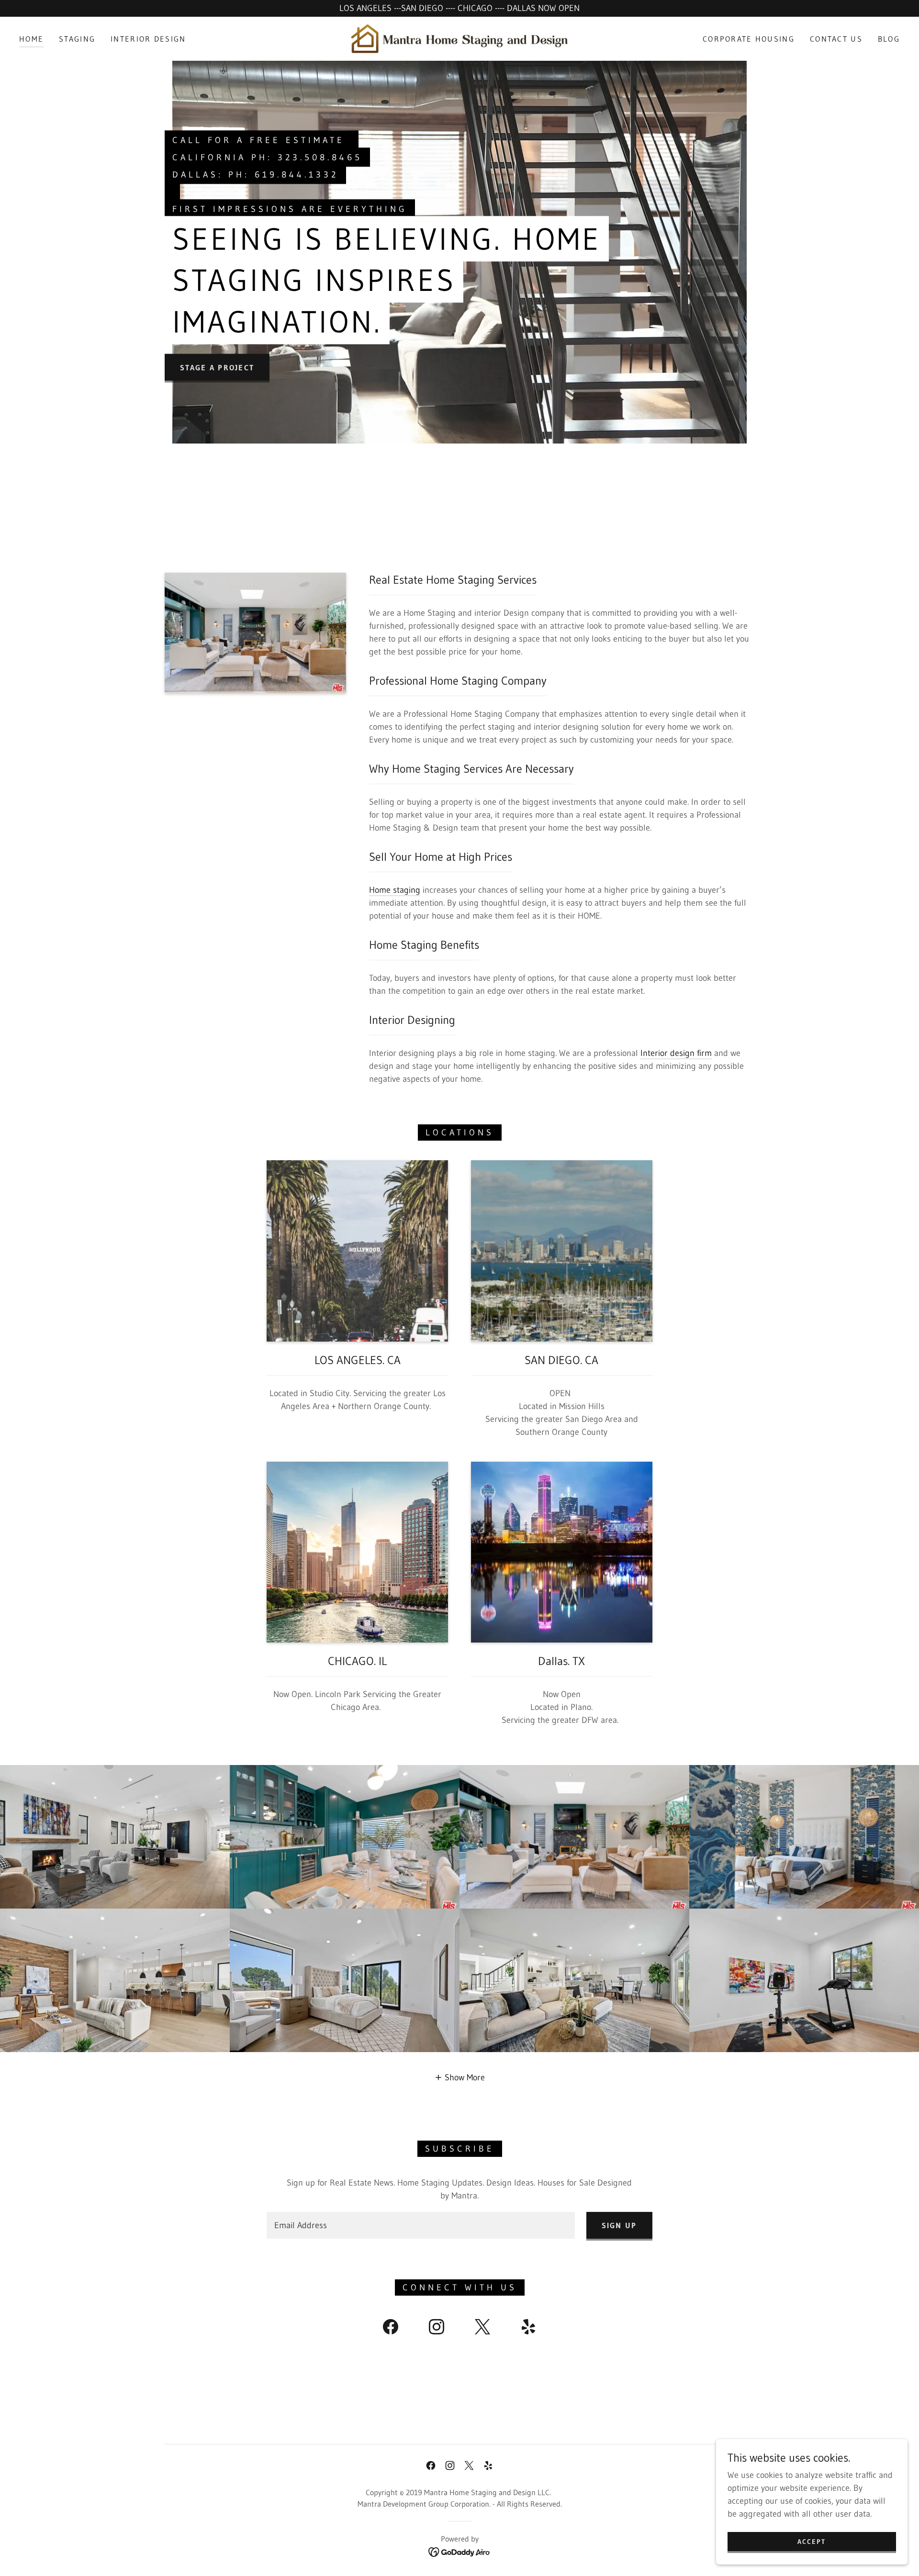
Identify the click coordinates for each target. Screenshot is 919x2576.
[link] (459, 38)
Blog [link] (889, 39)
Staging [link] (77, 39)
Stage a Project (217, 367)
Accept (812, 2542)
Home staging (395, 890)
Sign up (619, 2225)
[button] (460, 2077)
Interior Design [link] (148, 39)
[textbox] (420, 2225)
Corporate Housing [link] (749, 39)
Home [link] (31, 39)
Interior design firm (676, 1053)
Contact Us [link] (836, 39)
